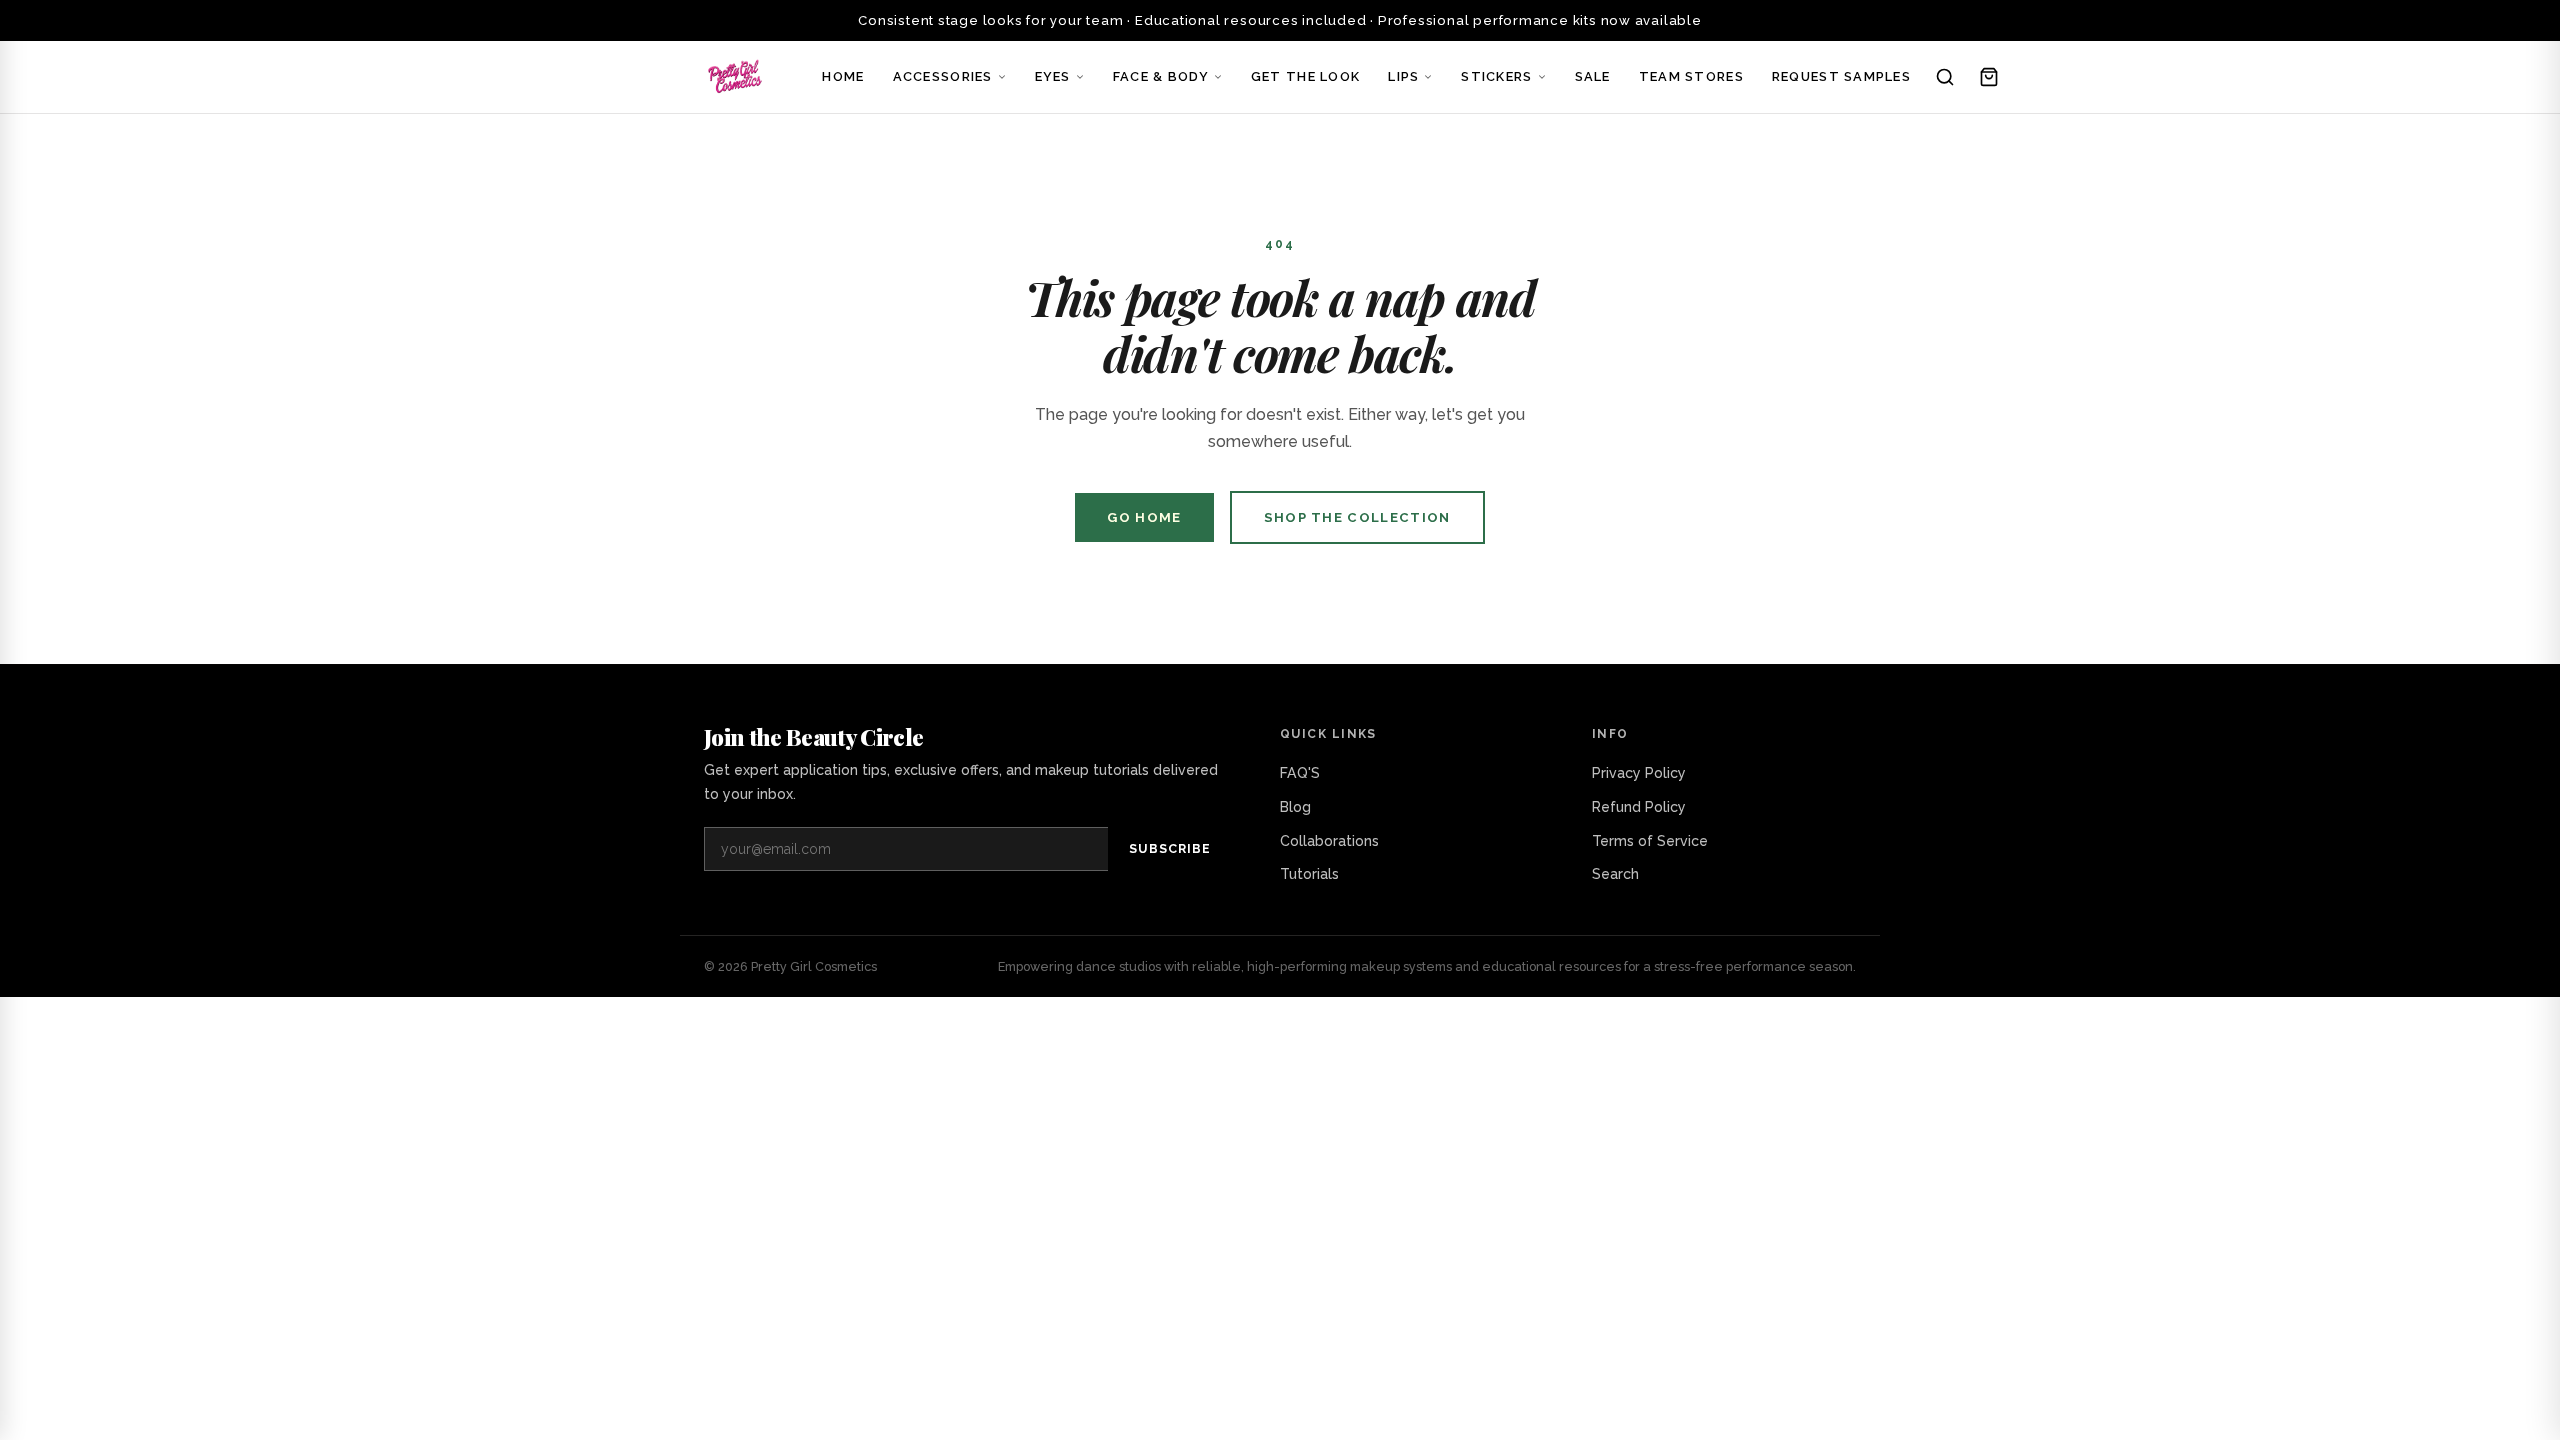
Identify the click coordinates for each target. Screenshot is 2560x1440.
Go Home (1144, 517)
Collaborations (1329, 841)
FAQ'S (1300, 773)
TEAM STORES (1691, 76)
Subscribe (1170, 848)
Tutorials (1309, 874)
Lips (1403, 76)
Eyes (1053, 76)
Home (843, 76)
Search (1615, 874)
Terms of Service (1650, 841)
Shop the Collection (1357, 517)
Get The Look (1305, 76)
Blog (1295, 807)
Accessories (943, 76)
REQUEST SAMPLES (1841, 76)
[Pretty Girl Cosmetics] (736, 77)
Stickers (1496, 76)
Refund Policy (1639, 807)
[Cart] (1989, 77)
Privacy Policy (1639, 773)
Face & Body (1161, 76)
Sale (1593, 76)
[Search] (1945, 77)
